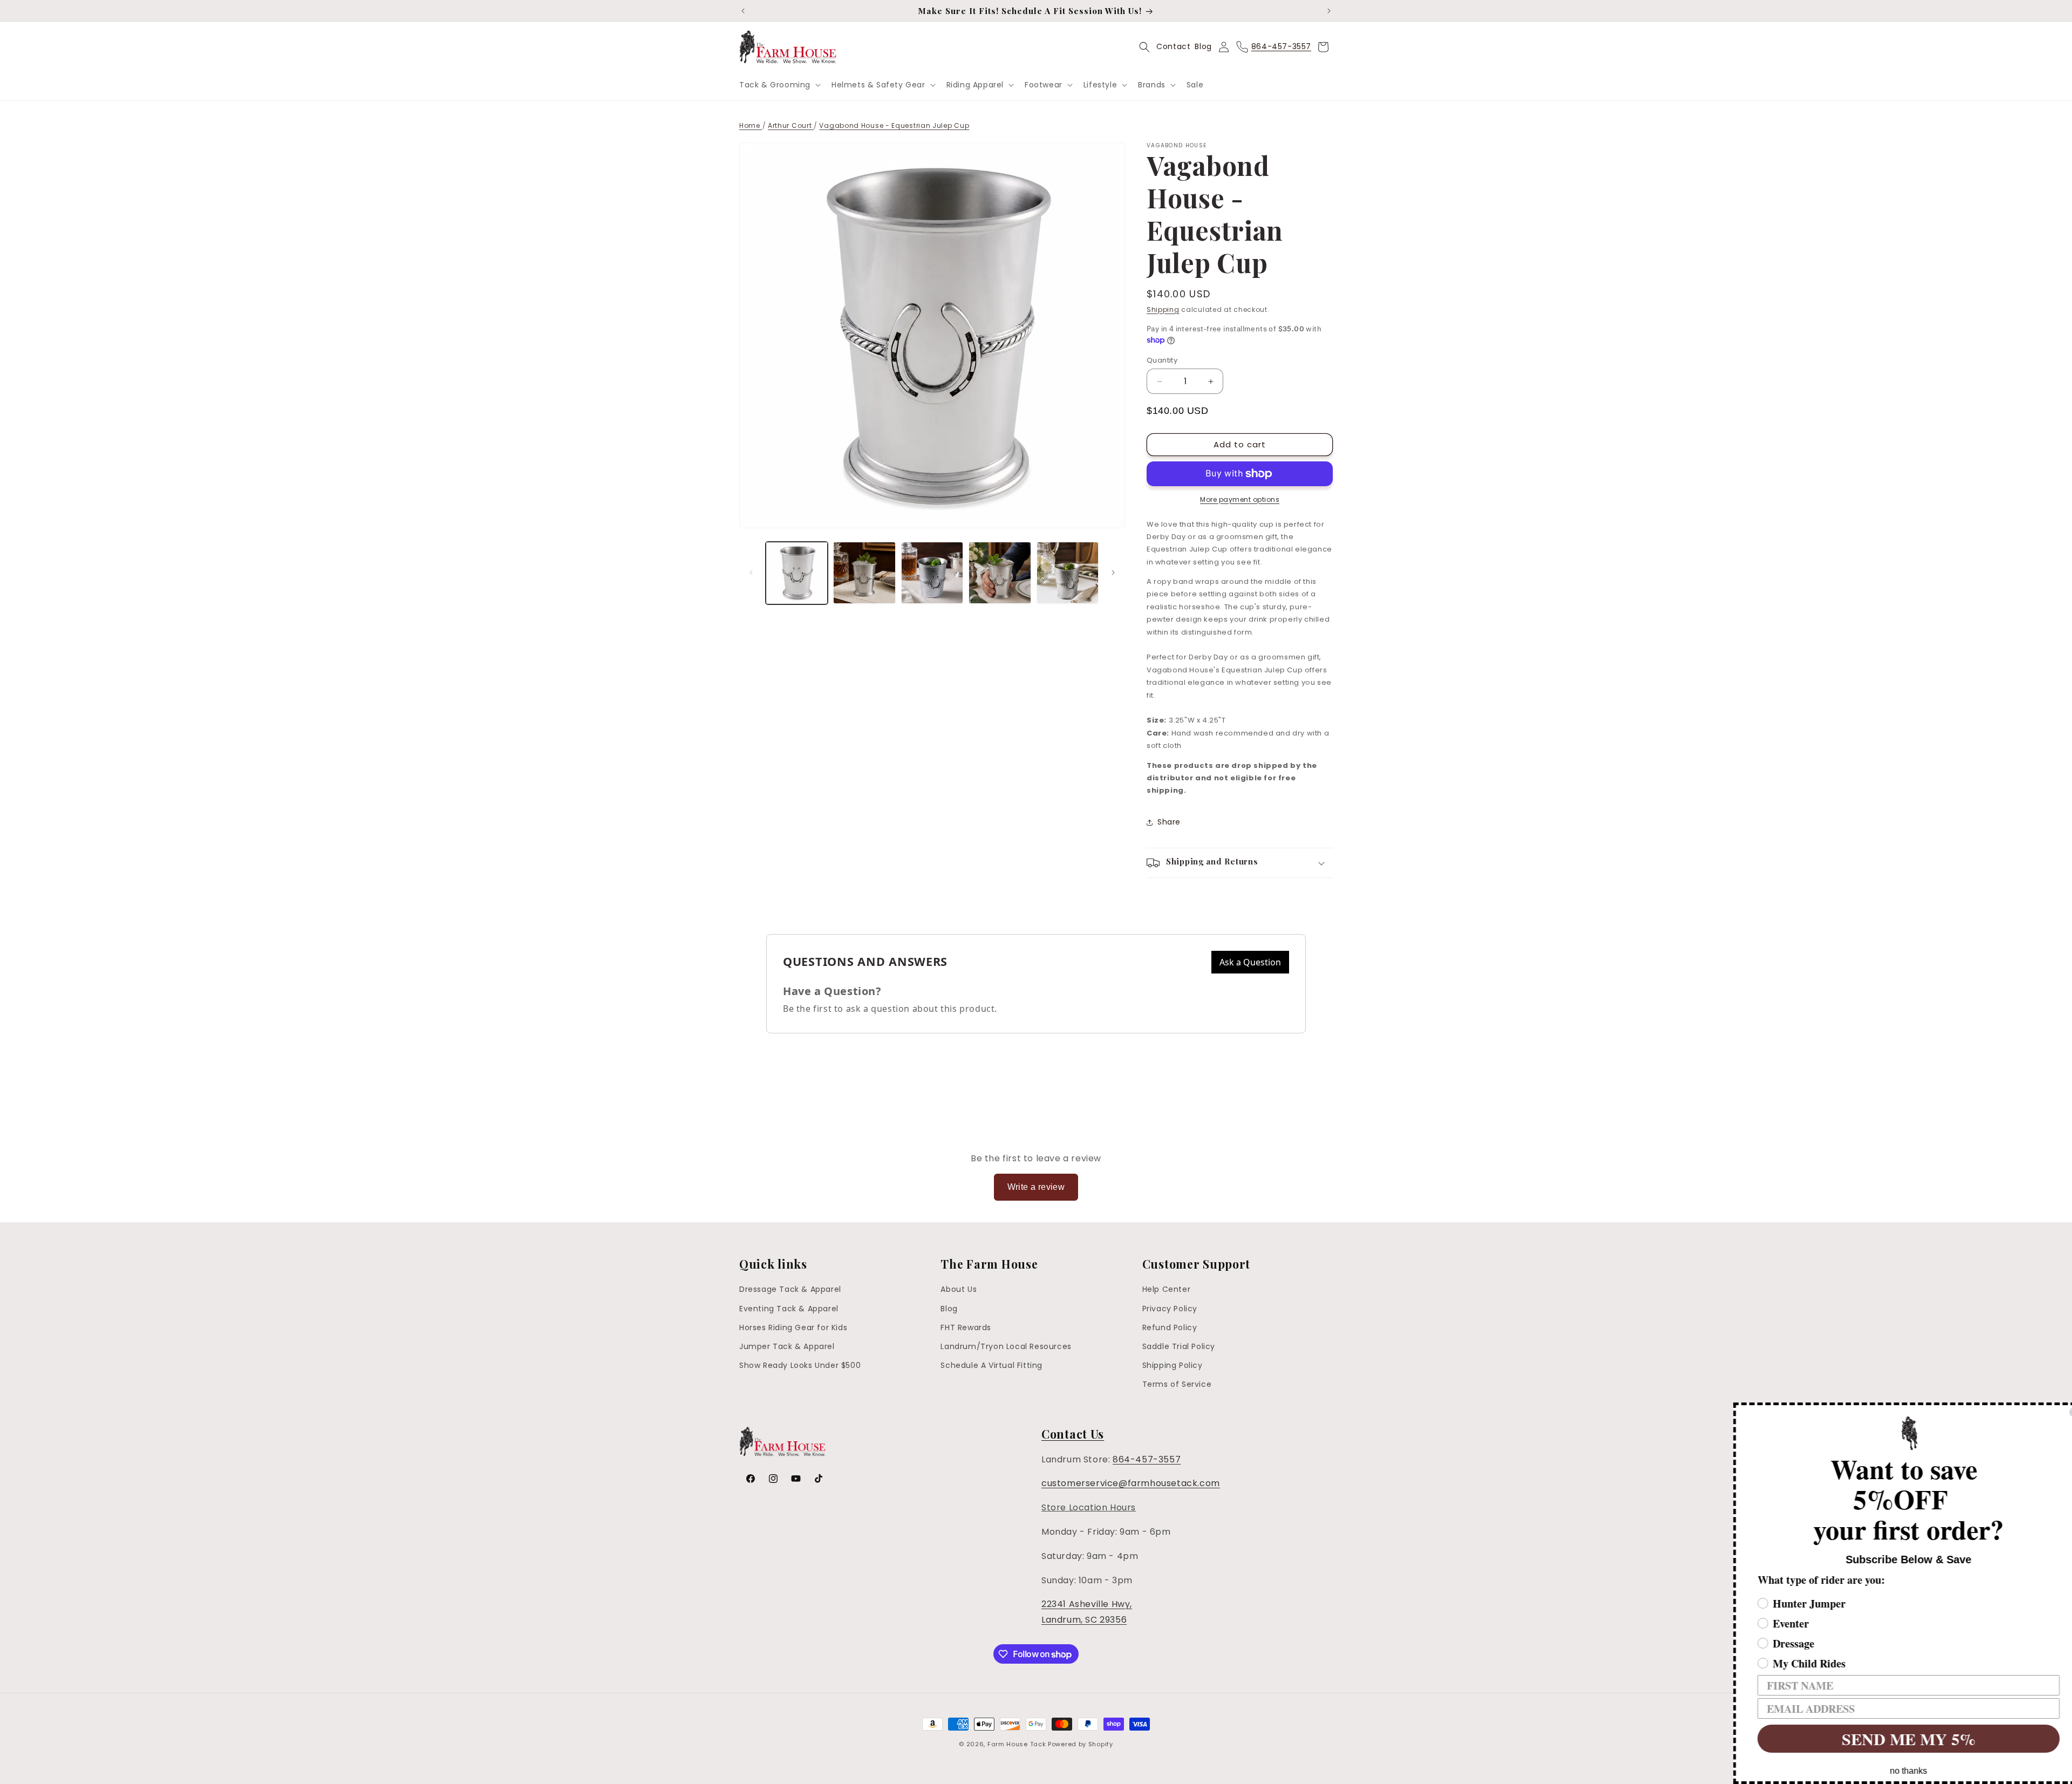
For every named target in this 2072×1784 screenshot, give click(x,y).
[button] (779, 85)
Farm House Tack (1017, 1744)
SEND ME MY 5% (1897, 1739)
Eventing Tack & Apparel (789, 1309)
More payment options (1240, 499)
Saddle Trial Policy (1179, 1346)
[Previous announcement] (743, 11)
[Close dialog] (2062, 1412)
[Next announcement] (1329, 11)
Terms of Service (1177, 1384)
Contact (1173, 46)
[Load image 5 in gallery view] (1068, 573)
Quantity (1162, 360)
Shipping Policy (1173, 1365)
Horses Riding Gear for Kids (793, 1327)
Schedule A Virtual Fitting (991, 1365)
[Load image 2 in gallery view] (864, 573)
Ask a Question (1250, 962)
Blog (1203, 46)
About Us (959, 1289)
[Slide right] (1113, 573)
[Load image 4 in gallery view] (1000, 573)
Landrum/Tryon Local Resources (1006, 1346)
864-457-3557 (1147, 1459)
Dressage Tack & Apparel (790, 1289)
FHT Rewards (966, 1327)
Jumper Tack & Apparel (787, 1346)
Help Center (1167, 1289)
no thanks (1897, 1771)
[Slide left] (751, 573)
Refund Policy (1170, 1327)
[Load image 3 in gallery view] (932, 573)
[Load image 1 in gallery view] (797, 573)
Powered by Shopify (1081, 1744)
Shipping (1163, 309)
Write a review (1036, 1187)
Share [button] (1169, 822)
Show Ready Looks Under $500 (800, 1365)
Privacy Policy (1170, 1309)
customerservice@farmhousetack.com (1131, 1483)
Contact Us (1073, 1434)
